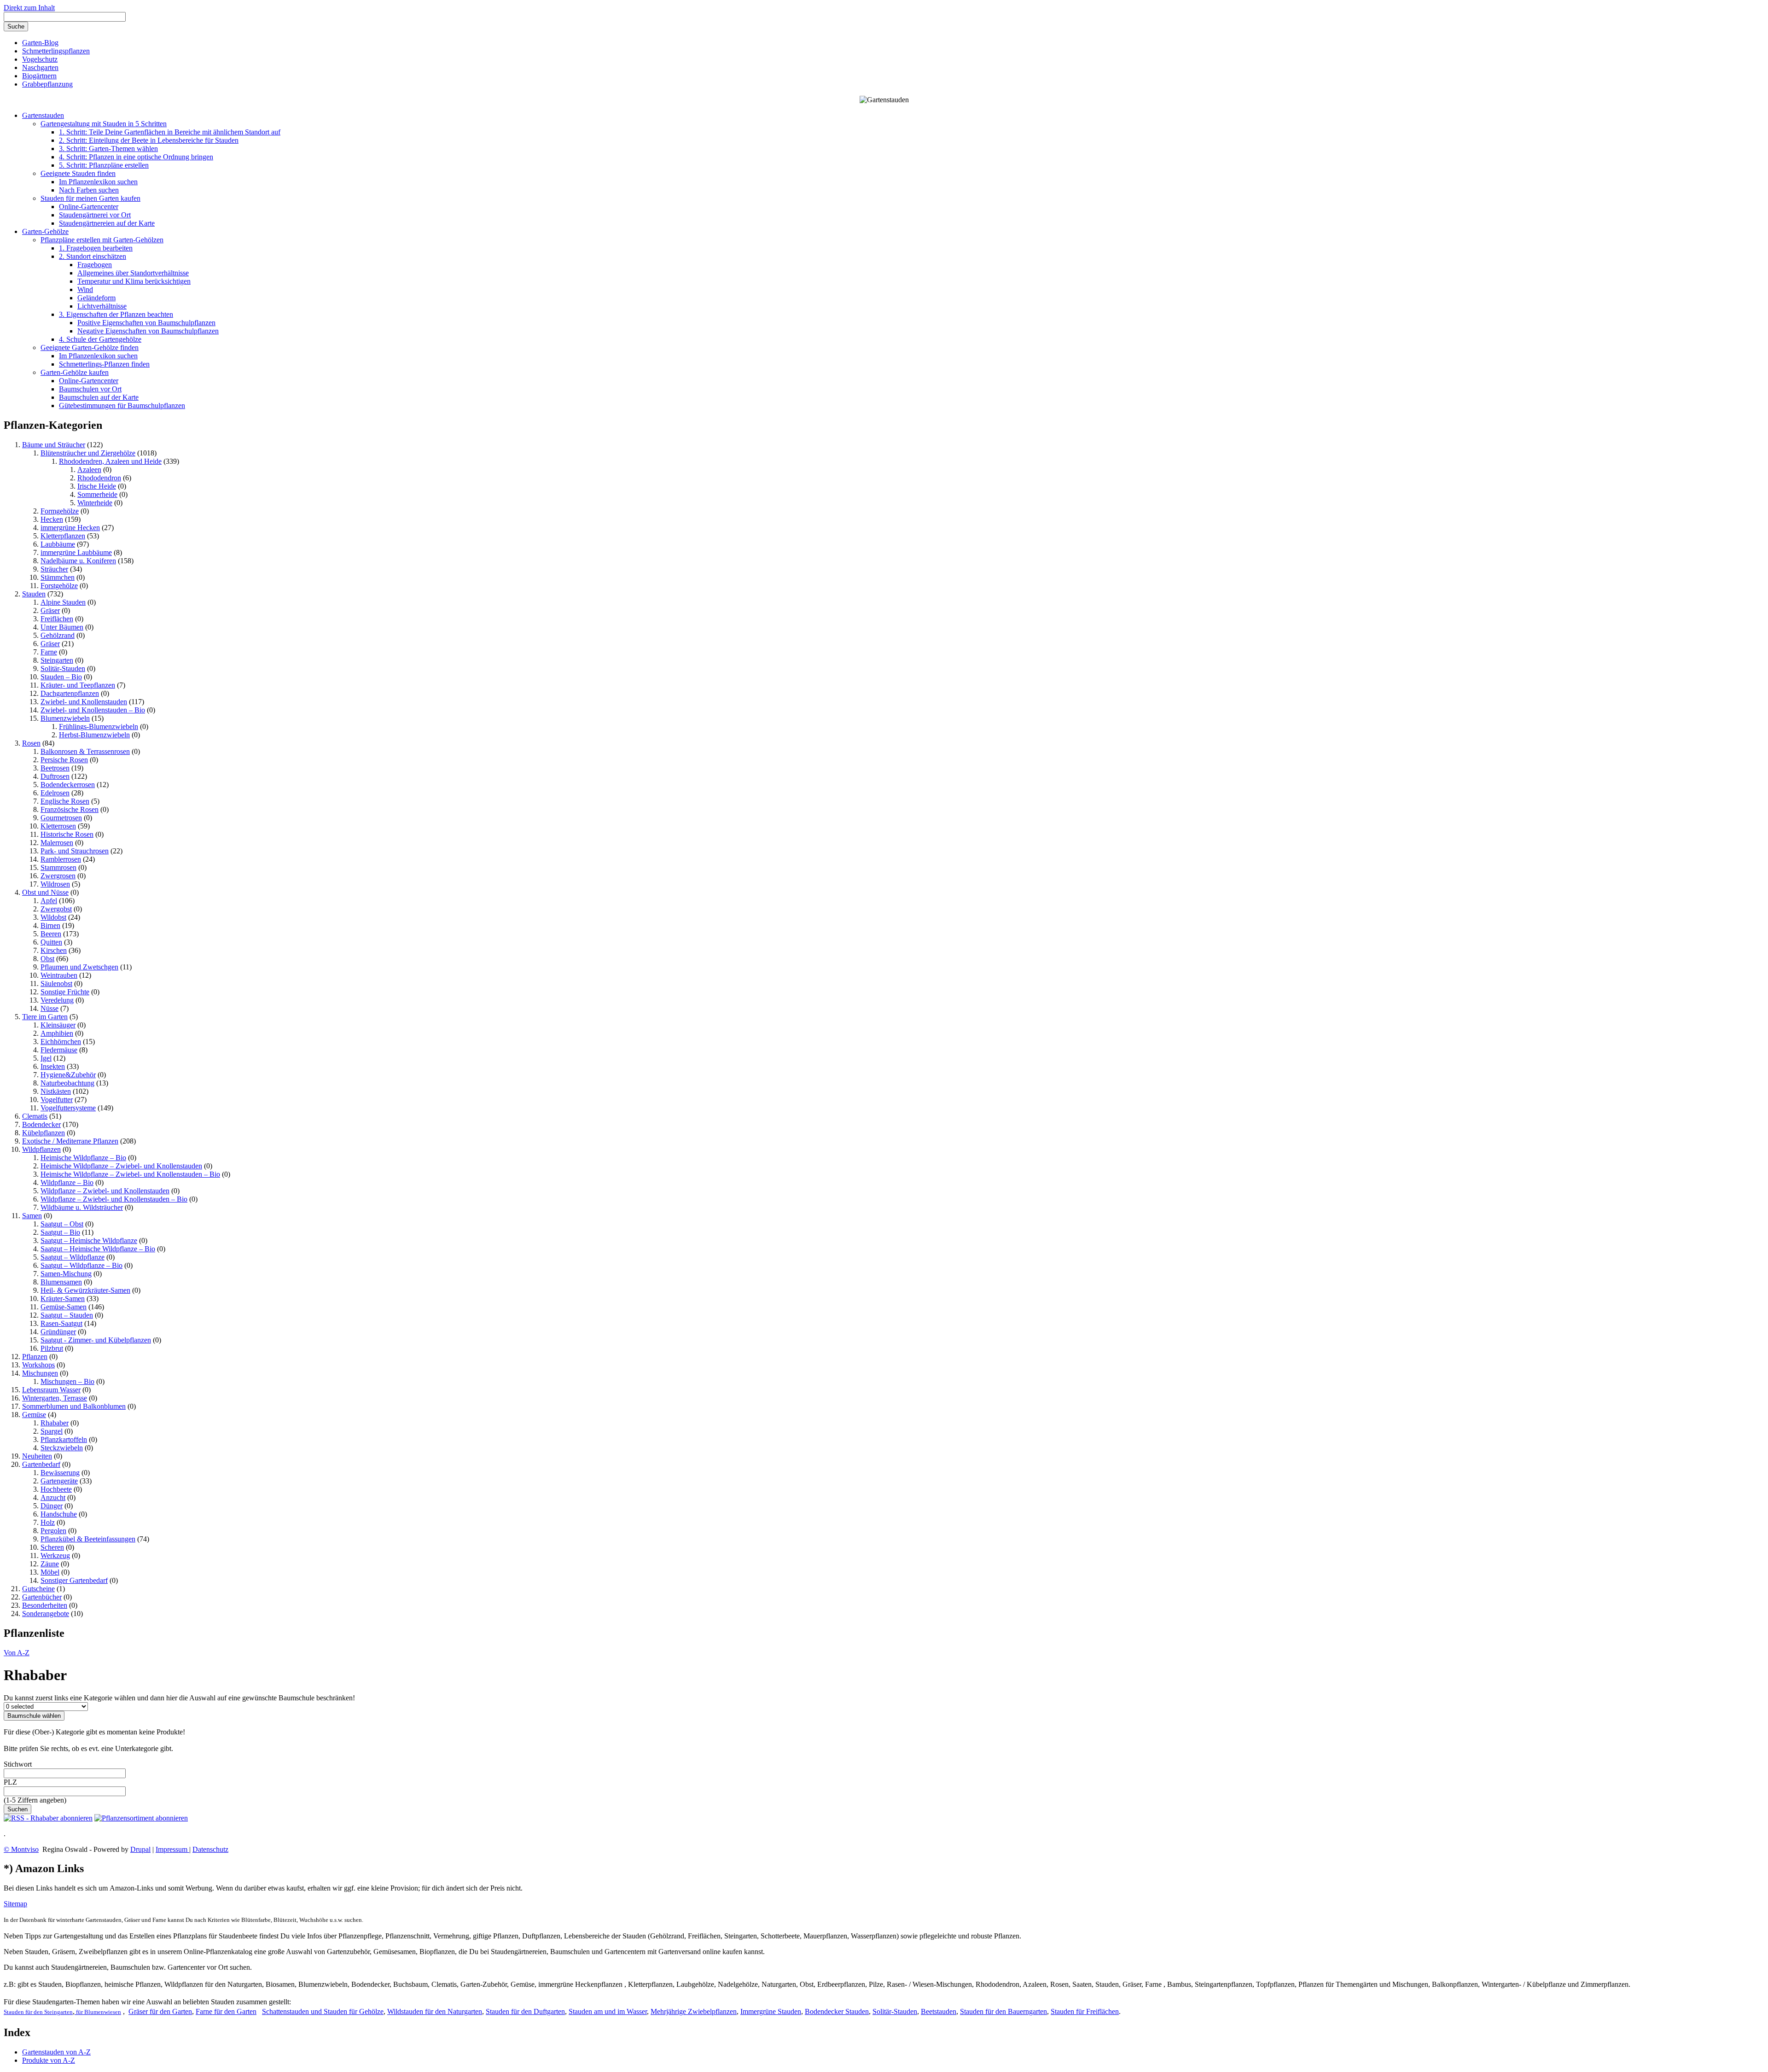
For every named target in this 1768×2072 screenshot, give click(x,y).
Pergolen (53, 1531)
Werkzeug (55, 1555)
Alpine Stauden (63, 602)
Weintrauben (59, 975)
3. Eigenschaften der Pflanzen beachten (116, 314)
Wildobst (53, 917)
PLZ (10, 1782)
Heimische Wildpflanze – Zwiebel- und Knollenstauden (121, 1166)
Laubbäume (58, 544)
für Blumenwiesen (98, 2012)
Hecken (52, 519)
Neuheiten (37, 1456)
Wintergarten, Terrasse (55, 1398)
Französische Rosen (70, 809)
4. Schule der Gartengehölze (100, 339)
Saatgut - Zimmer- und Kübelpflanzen (96, 1340)
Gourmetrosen (61, 818)
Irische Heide (97, 486)
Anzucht (53, 1497)
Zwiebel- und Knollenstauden (84, 702)
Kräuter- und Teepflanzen (78, 685)
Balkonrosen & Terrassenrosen (85, 751)
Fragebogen (95, 265)
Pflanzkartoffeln (64, 1439)
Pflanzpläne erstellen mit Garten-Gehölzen (102, 240)
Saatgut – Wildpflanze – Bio (81, 1265)
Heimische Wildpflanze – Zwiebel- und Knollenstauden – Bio (130, 1174)
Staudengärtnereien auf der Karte (107, 223)
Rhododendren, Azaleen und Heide (110, 461)
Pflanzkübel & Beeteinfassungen (88, 1539)
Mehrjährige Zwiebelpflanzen (694, 2011)
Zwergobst (56, 909)
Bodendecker (41, 1124)
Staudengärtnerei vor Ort (95, 215)
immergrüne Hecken (70, 528)
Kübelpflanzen (44, 1133)
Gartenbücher (42, 1597)
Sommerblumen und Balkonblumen (74, 1406)
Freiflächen (57, 619)
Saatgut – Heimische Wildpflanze (89, 1240)
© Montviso (21, 1849)
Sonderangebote (46, 1614)
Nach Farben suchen (89, 190)
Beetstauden (939, 2011)
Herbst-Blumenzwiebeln (94, 735)
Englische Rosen (65, 801)
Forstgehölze (59, 586)
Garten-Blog (40, 43)
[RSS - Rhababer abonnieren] (48, 1818)
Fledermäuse (59, 1050)
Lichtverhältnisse (102, 306)
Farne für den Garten (226, 2011)
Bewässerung (60, 1473)
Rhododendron (99, 478)
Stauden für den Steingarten (38, 2012)
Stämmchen (58, 577)
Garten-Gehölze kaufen (75, 372)
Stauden (34, 594)
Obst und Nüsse (45, 892)
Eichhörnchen (61, 1042)
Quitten (51, 942)
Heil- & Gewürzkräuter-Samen (85, 1290)
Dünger (52, 1506)
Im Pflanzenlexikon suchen (98, 182)
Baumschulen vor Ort (90, 389)
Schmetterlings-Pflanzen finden (104, 364)
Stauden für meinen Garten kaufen (90, 198)
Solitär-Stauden (63, 668)
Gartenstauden (43, 115)
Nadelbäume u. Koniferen (78, 561)
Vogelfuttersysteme (68, 1108)
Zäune (50, 1564)
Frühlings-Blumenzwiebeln (99, 727)
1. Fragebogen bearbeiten (96, 248)
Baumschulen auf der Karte (99, 397)
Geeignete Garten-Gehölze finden (90, 347)
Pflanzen (35, 1357)
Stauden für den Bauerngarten (1003, 2011)
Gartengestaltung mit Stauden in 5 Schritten (104, 124)
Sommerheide (97, 494)
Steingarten (57, 660)
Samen (32, 1216)
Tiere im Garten (45, 1017)
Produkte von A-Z (49, 2060)
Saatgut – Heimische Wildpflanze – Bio (98, 1249)
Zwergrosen (58, 876)
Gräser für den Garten (160, 2011)
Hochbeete (56, 1489)
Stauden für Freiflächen (1085, 2011)
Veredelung (57, 1000)
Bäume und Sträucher (54, 445)
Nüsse (49, 1008)
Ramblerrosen (61, 859)
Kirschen (54, 950)
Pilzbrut (52, 1348)
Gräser (50, 610)
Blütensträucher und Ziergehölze (88, 453)
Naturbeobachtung (67, 1083)
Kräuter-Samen (63, 1299)
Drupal (140, 1849)
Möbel (50, 1572)
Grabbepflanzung (47, 84)
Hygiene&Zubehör (68, 1075)
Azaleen (89, 470)
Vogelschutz (40, 59)
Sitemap (15, 1904)
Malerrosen (57, 843)
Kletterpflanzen (63, 536)
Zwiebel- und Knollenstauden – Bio (93, 710)
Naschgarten (40, 67)
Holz (48, 1522)
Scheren (52, 1547)
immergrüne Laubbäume (76, 552)
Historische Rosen (67, 834)
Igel (46, 1058)
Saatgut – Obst (62, 1224)
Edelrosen (55, 793)
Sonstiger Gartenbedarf (74, 1580)
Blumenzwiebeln (65, 718)
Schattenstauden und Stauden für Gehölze (323, 2011)
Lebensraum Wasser (51, 1390)
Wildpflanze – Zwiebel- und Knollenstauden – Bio (114, 1199)
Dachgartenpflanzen (70, 693)
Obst (47, 959)
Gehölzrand (58, 635)
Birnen (50, 925)
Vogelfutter (57, 1100)
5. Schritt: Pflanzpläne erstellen (104, 165)
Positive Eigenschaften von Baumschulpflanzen (146, 323)
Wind (85, 289)
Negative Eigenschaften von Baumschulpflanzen (148, 331)
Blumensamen (61, 1282)
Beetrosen (55, 768)
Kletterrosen (58, 826)
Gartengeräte (59, 1481)
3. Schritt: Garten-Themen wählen (108, 149)
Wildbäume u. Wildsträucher (82, 1207)
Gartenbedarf (41, 1464)
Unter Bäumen (62, 627)
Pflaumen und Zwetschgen (79, 967)
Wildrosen (55, 884)
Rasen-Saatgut (61, 1323)
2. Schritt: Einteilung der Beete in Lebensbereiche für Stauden (149, 140)
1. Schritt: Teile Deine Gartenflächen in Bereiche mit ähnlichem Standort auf (170, 132)
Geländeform (96, 298)
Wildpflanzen (41, 1149)
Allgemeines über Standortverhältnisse (133, 273)
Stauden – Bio (61, 677)
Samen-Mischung (66, 1274)
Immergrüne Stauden (771, 2011)
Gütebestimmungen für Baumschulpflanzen (122, 406)
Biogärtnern (39, 76)
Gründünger (58, 1332)
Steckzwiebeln (62, 1448)
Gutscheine (38, 1589)
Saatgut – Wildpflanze (73, 1257)
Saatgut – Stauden (67, 1315)
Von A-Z (17, 1653)
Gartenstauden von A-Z (56, 2052)
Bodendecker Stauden (837, 2011)
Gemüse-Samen (64, 1307)
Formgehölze (60, 511)
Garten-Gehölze (45, 231)
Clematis (35, 1116)
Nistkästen (56, 1091)
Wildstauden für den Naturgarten (435, 2011)
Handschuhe (59, 1514)
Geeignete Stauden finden (78, 173)
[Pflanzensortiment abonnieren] (141, 1818)
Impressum (172, 1849)
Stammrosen (58, 867)
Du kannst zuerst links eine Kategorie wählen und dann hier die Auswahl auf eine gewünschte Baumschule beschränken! (179, 1698)
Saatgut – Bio (60, 1232)
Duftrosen (55, 776)
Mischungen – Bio (67, 1381)
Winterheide (95, 503)
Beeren (51, 934)
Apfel (49, 901)
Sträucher (54, 569)
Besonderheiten (45, 1605)
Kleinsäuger (58, 1025)
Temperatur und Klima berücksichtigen (134, 281)
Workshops (38, 1365)
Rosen (31, 743)
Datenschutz (210, 1849)
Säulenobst (56, 983)
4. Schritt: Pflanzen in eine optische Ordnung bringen (136, 157)
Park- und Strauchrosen (75, 851)
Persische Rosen (64, 760)
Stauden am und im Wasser (608, 2011)
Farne (49, 652)
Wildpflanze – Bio (67, 1182)
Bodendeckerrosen (68, 785)
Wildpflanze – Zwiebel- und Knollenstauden (105, 1191)
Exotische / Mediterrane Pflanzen (70, 1141)
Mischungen (40, 1373)
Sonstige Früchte (65, 992)
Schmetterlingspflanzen (56, 51)
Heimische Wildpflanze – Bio (83, 1158)
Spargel (52, 1431)
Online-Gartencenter (89, 207)
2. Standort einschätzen (93, 256)
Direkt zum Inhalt (29, 8)
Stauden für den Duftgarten (525, 2011)
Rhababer (55, 1423)
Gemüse (34, 1415)
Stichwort (18, 1764)
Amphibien (57, 1033)
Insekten (53, 1066)
